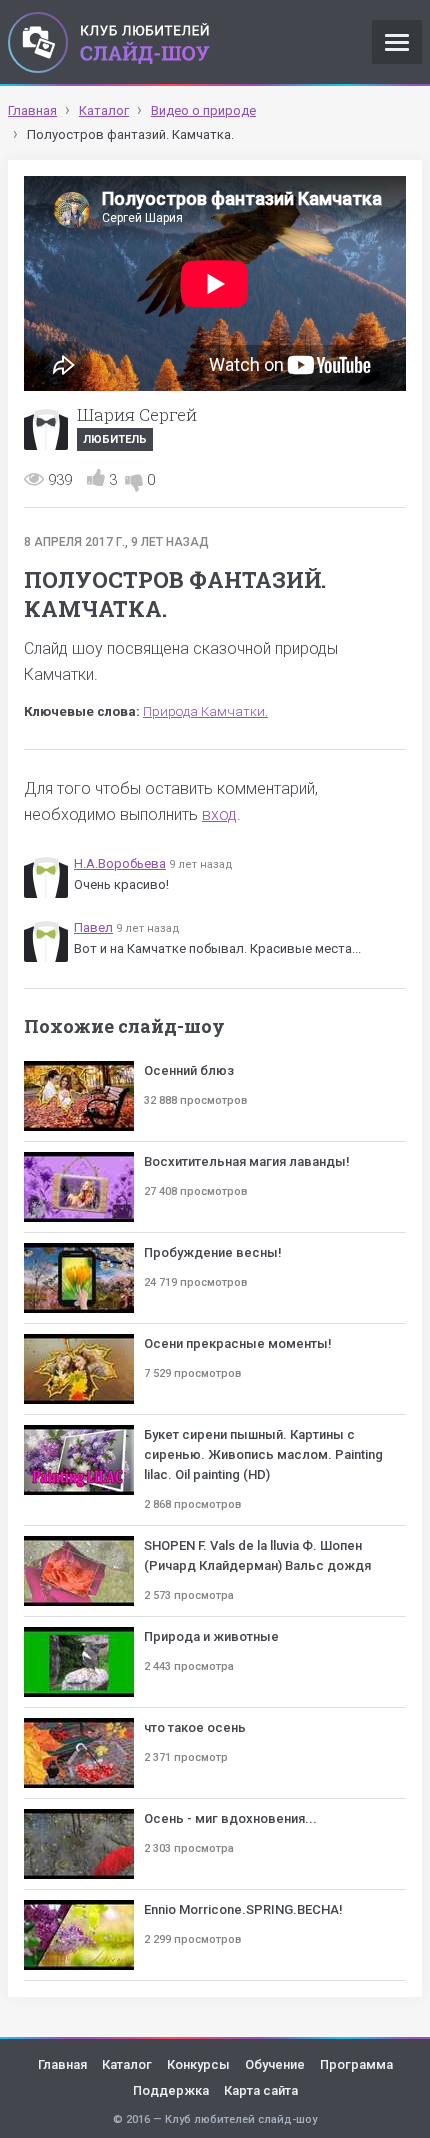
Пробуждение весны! (213, 1252)
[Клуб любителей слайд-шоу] (109, 42)
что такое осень (195, 1727)
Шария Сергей (137, 414)
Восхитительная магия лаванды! (247, 1161)
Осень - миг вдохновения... (230, 1818)
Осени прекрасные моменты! (238, 1343)
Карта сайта (261, 2090)
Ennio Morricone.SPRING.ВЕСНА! (243, 1909)
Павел (93, 927)
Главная (62, 2064)
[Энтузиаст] (46, 876)
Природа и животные (211, 1636)
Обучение (275, 2064)
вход (219, 814)
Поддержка (171, 2090)
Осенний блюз (189, 1070)
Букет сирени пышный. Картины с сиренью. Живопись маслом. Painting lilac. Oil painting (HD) (263, 1454)
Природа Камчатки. (205, 711)
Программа (356, 2064)
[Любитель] (46, 428)
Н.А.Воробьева (120, 863)
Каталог (127, 2064)
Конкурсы (198, 2064)
